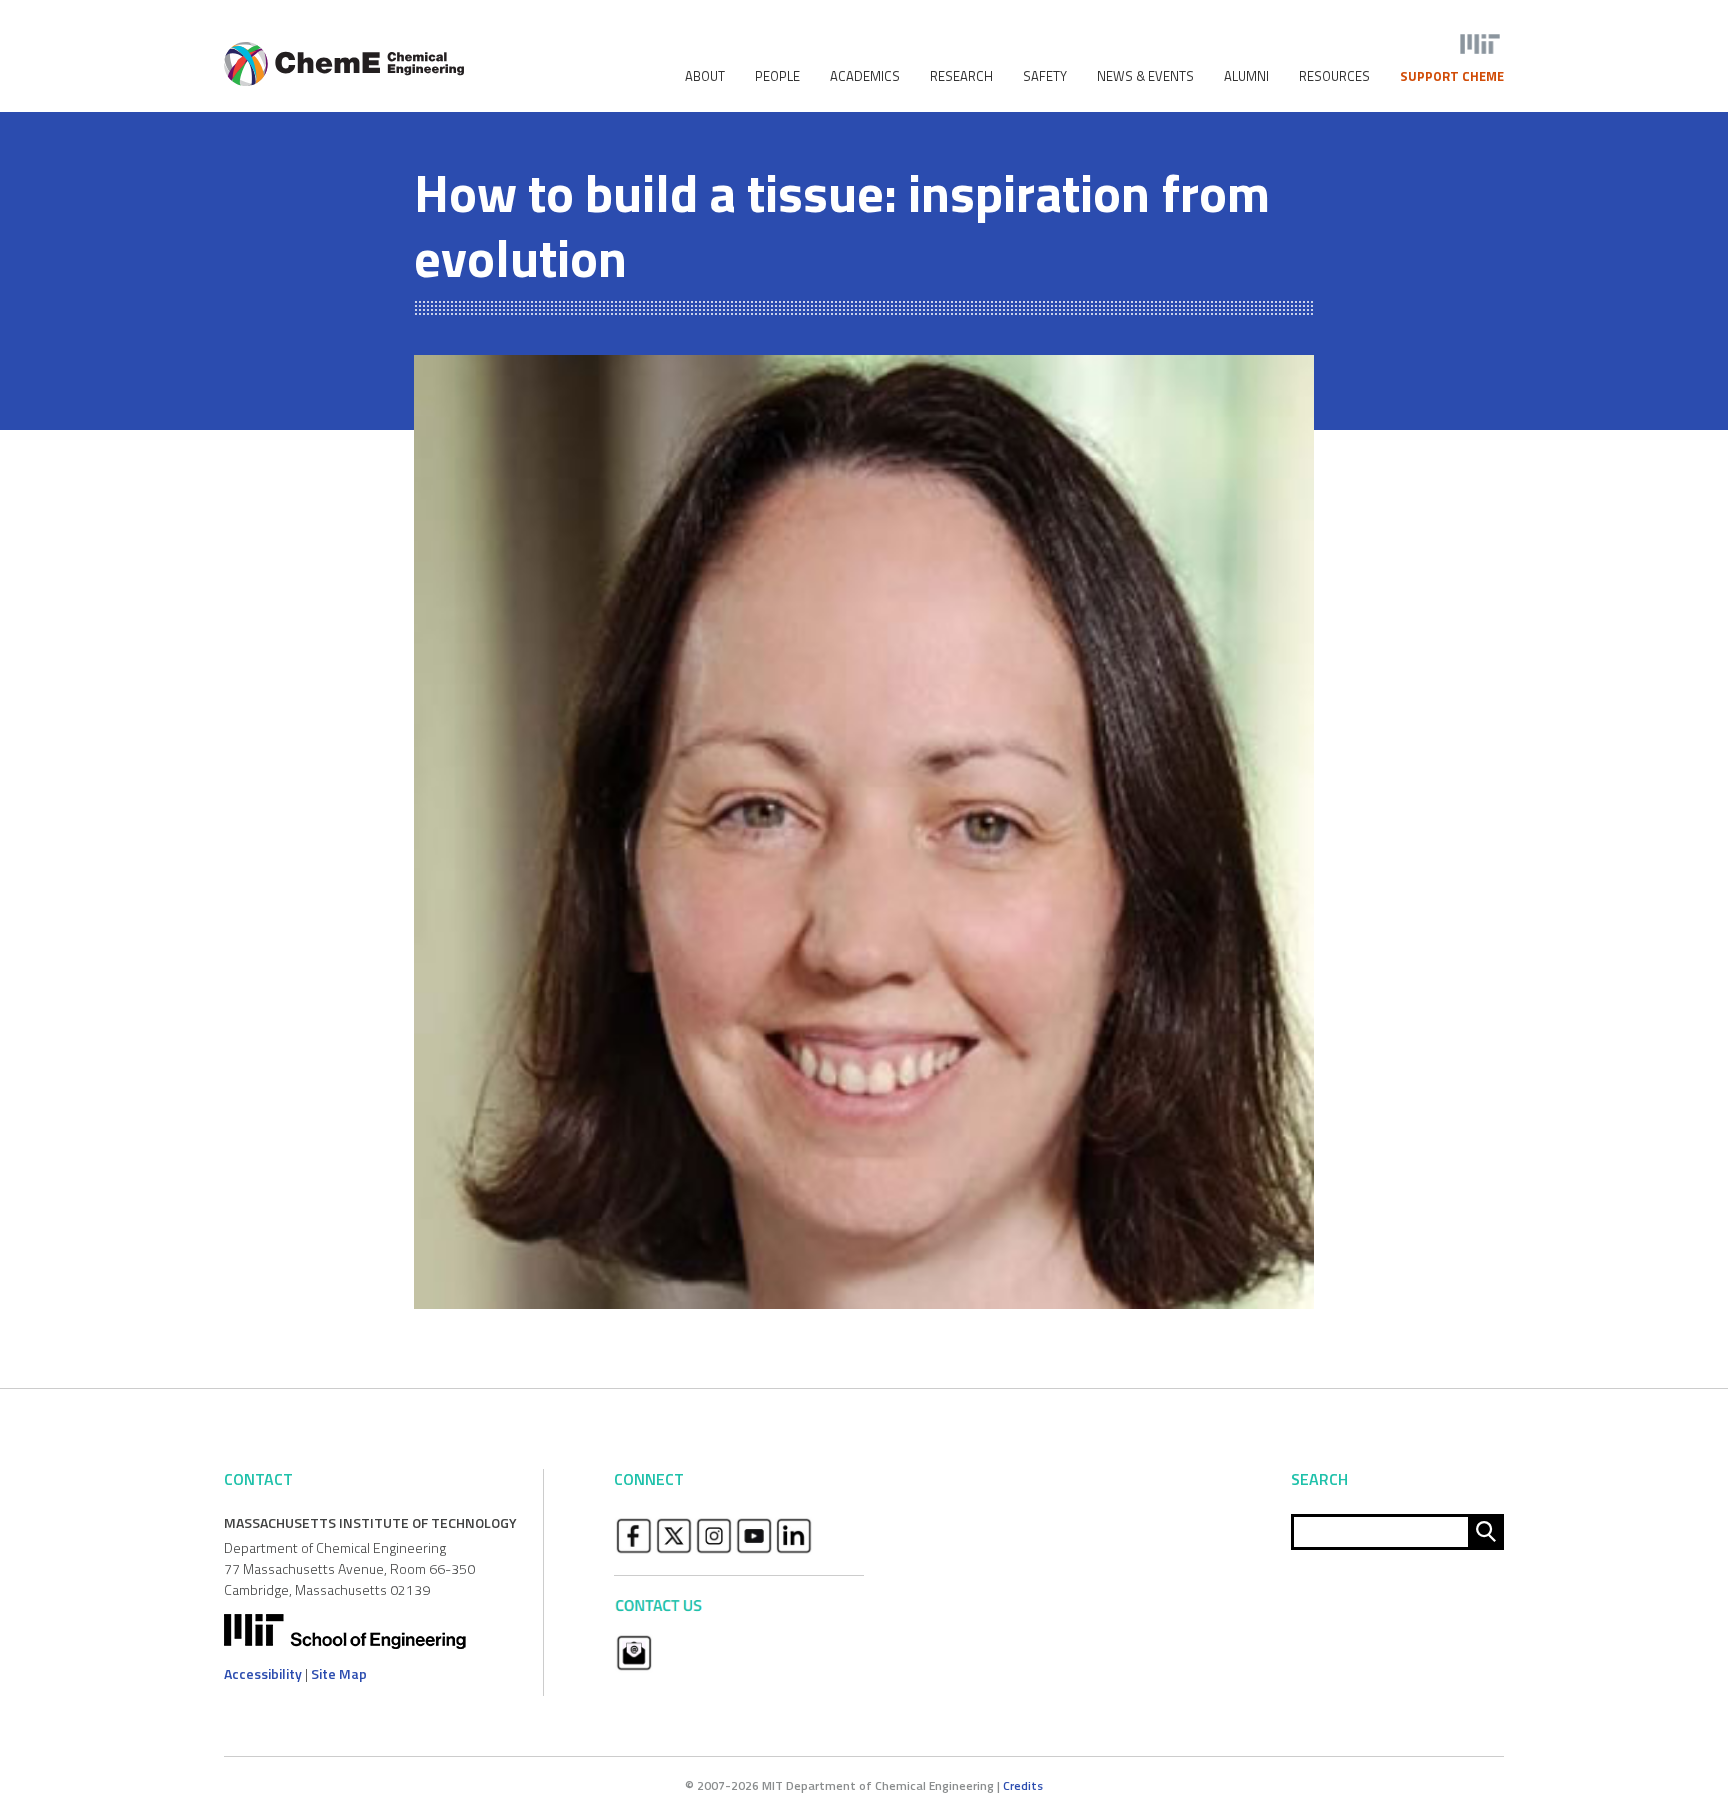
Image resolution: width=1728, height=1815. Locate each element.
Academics (865, 76)
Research (961, 76)
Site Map (339, 1673)
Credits (1023, 1785)
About (705, 76)
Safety (1045, 76)
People (777, 76)
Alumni (1246, 76)
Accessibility (263, 1673)
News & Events (1145, 76)
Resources (1334, 76)
